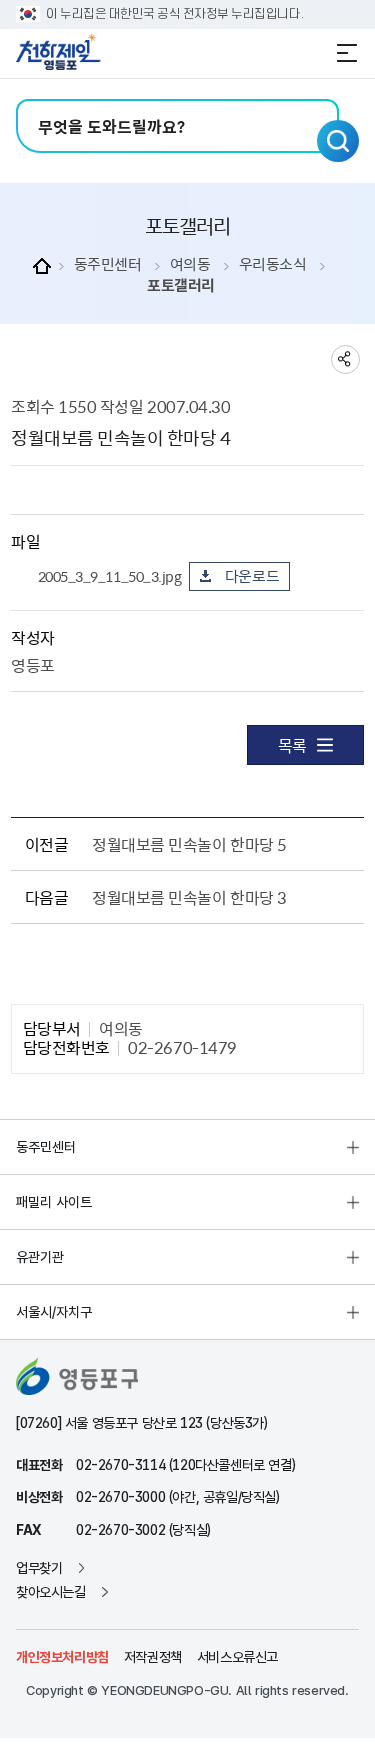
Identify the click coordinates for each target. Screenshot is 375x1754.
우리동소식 (273, 264)
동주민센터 (108, 264)
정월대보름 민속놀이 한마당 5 (189, 844)
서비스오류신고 (237, 1657)
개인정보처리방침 (62, 1657)
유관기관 (40, 1257)
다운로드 (252, 576)
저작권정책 (153, 1657)
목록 (292, 745)
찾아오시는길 (51, 1592)
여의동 (190, 264)
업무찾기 (39, 1568)
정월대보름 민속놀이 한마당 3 (189, 897)
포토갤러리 (181, 285)
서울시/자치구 (54, 1312)
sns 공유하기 (345, 359)
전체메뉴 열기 (347, 53)
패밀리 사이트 (54, 1202)
